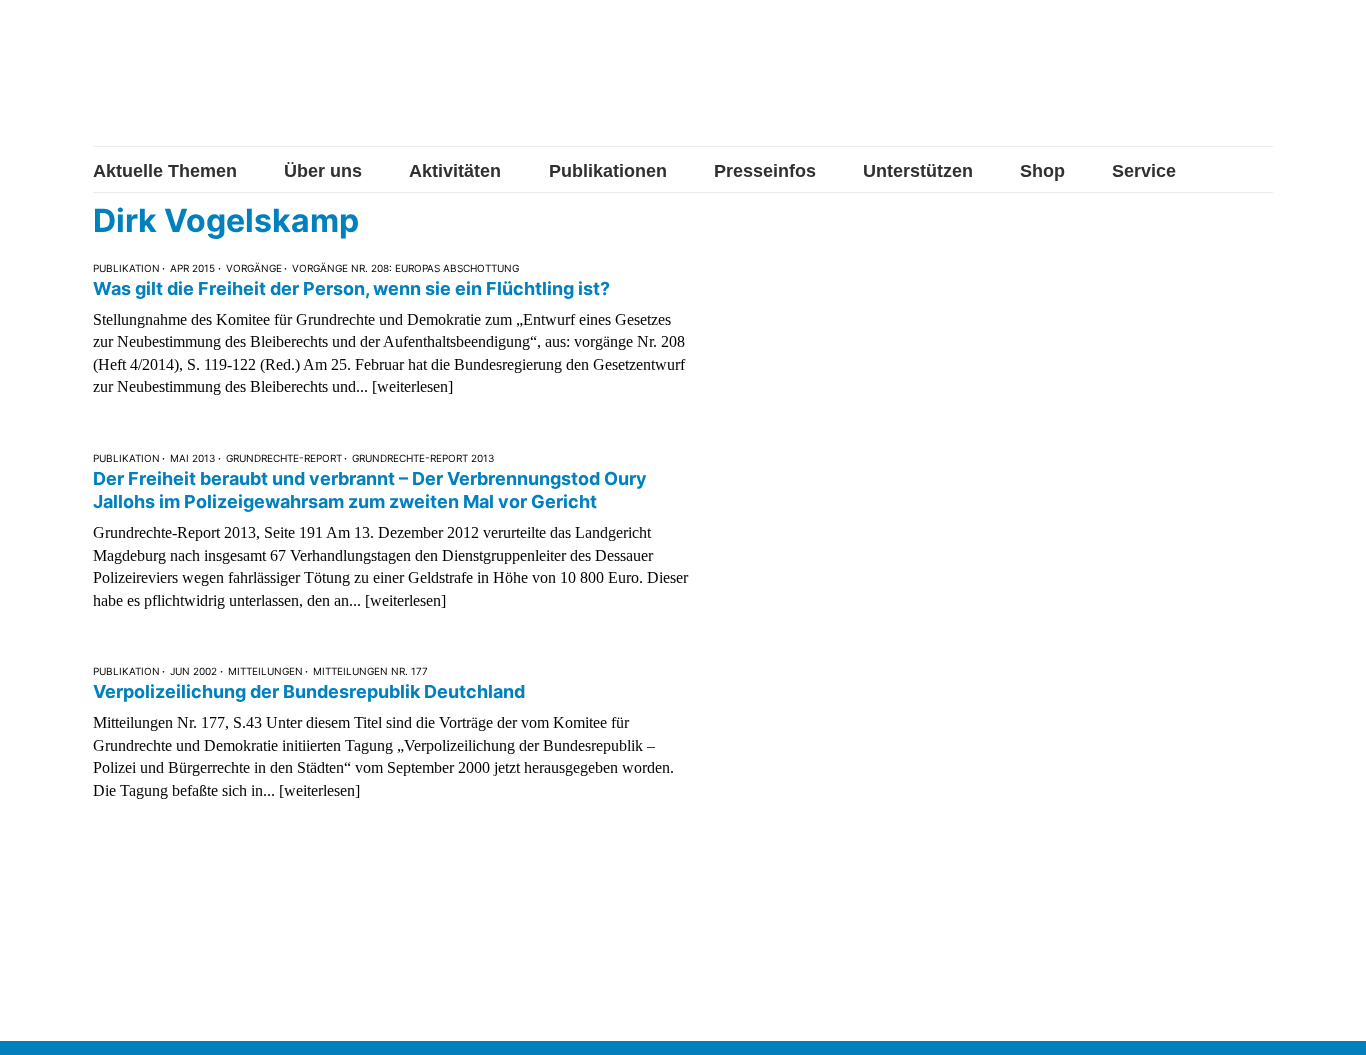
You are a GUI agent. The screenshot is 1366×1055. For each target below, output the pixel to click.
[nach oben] (1331, 1020)
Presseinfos (765, 171)
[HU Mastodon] (1196, 82)
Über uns (323, 171)
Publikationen (608, 171)
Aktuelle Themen (165, 171)
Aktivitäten (455, 171)
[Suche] (1258, 82)
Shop (1042, 171)
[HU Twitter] (1131, 85)
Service (1144, 171)
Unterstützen (918, 171)
